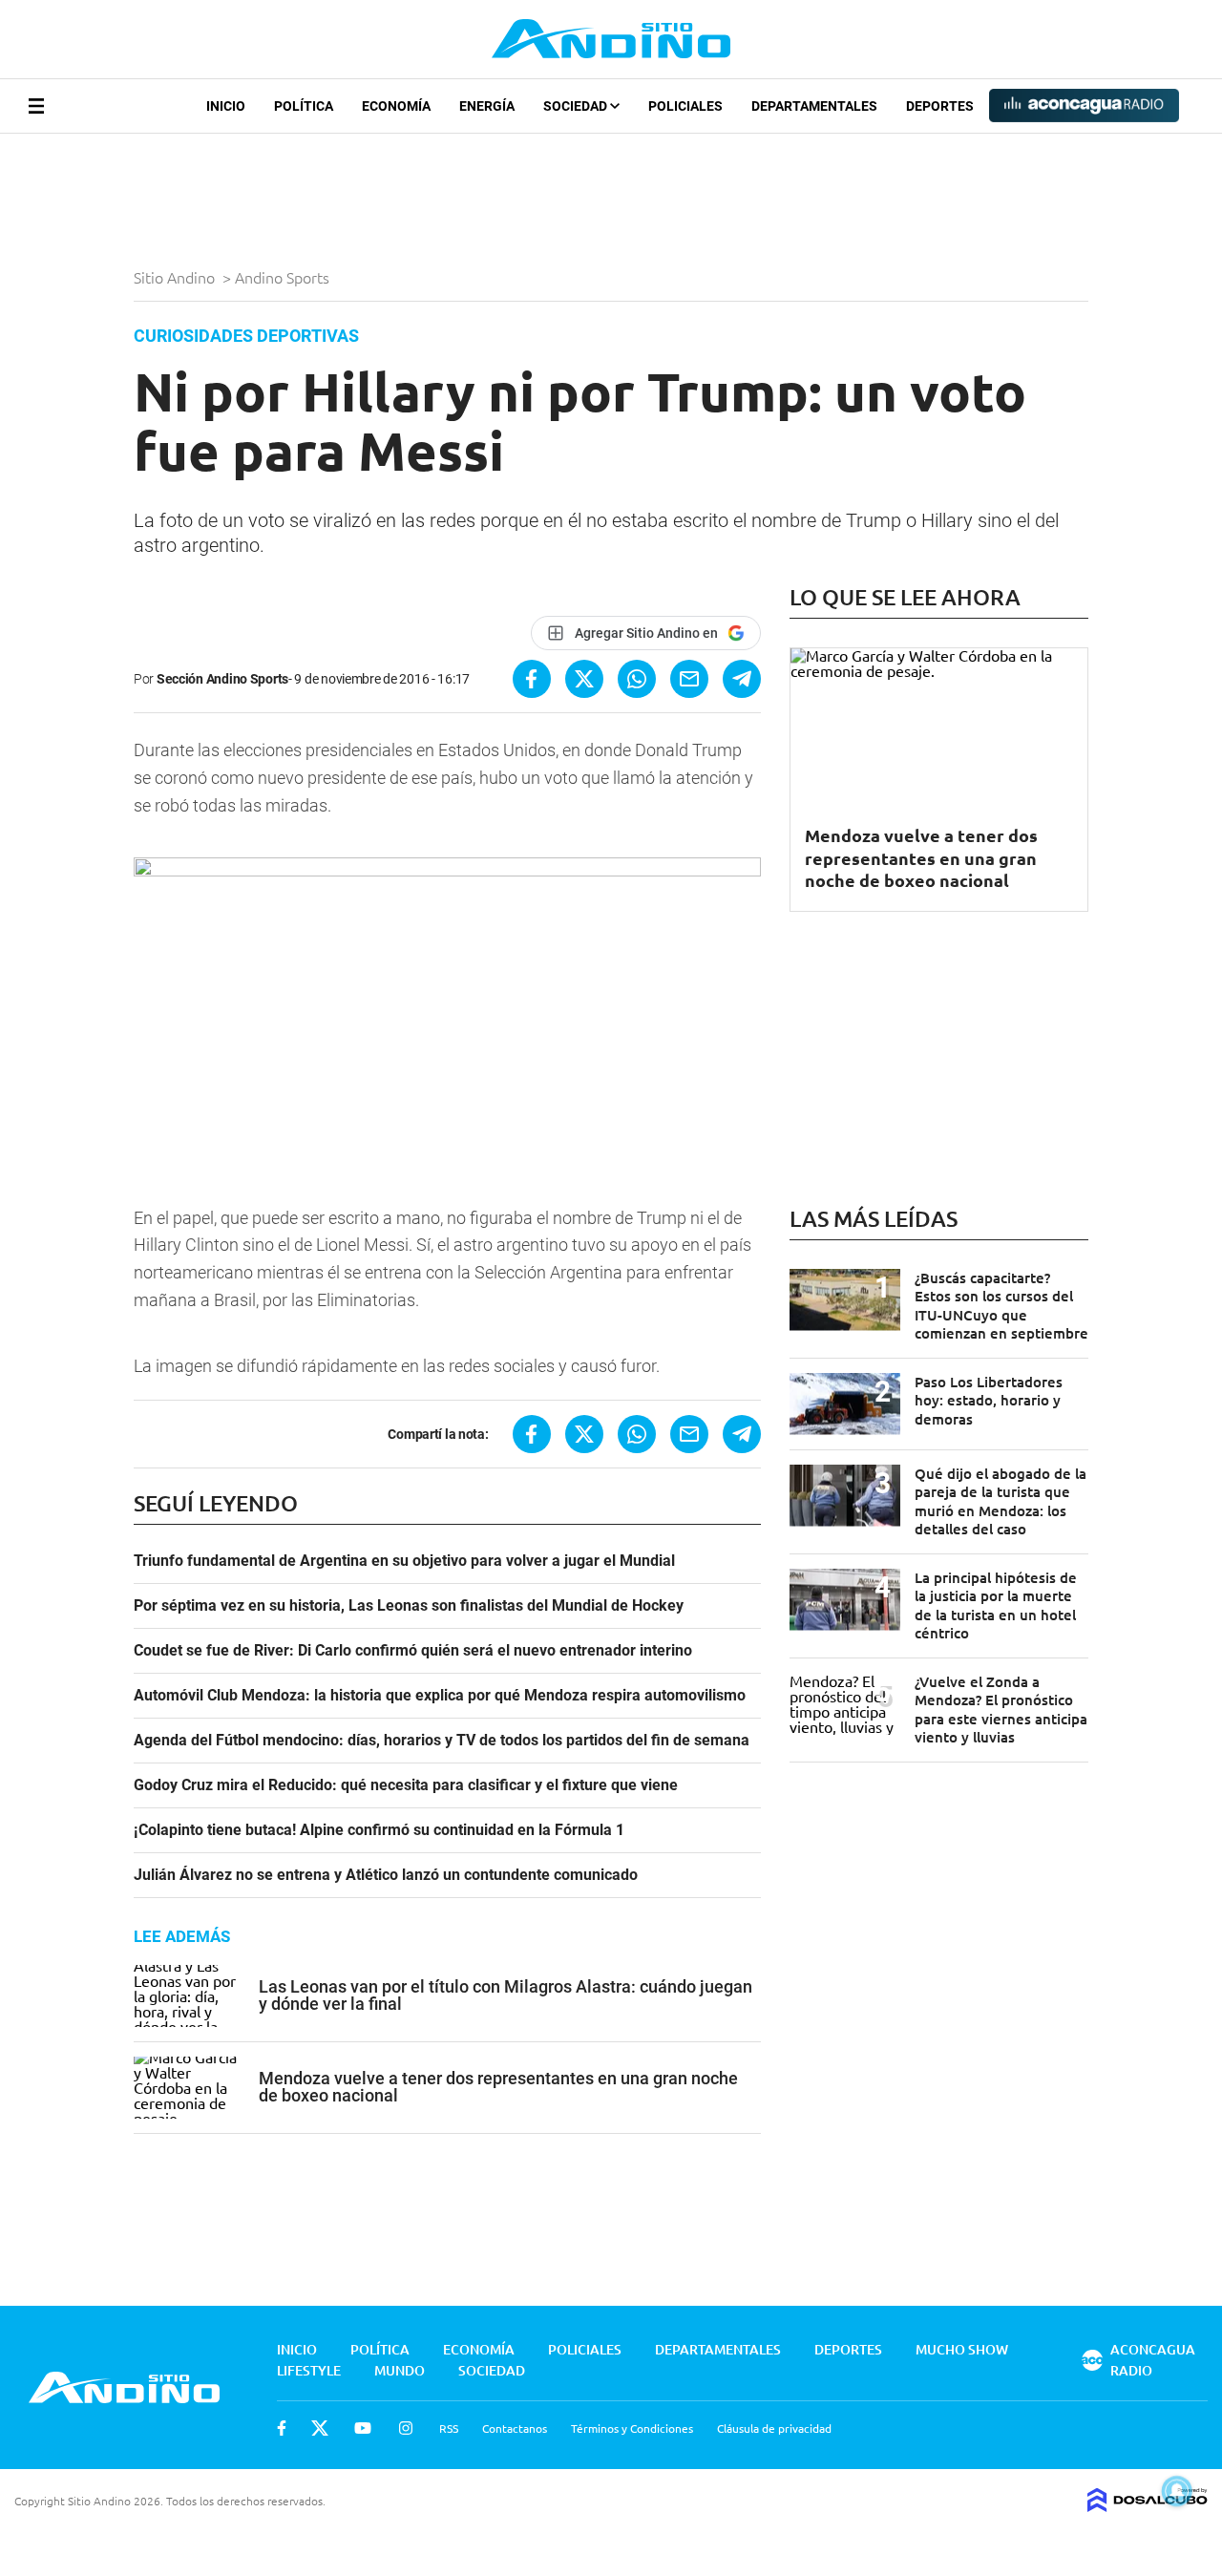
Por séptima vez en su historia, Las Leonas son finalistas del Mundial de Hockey (409, 1606)
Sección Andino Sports (222, 679)
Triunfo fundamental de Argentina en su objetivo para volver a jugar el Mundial (404, 1561)
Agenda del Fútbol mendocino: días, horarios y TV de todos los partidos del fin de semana (442, 1741)
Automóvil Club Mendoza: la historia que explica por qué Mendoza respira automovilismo (440, 1696)
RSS (449, 2428)
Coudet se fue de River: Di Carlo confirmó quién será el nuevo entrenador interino (413, 1651)
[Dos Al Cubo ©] (1148, 2505)
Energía (487, 106)
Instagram (406, 2428)
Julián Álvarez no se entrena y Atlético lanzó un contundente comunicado (386, 1875)
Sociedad (577, 106)
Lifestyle (309, 2370)
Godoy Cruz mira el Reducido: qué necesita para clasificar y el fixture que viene (406, 1785)
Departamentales (814, 106)
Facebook (282, 2428)
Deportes (940, 106)
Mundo (400, 2370)
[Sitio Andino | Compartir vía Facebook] (532, 679)
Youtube (363, 2428)
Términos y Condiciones (632, 2428)
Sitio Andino (176, 277)
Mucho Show (962, 2349)
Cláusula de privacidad (774, 2428)
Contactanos (515, 2428)
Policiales (685, 106)
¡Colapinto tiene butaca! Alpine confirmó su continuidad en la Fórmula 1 (379, 1830)
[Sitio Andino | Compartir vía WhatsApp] (637, 679)
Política (304, 106)
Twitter (320, 2428)
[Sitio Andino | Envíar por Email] (689, 679)
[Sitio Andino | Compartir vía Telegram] (742, 679)
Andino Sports (284, 277)
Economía (396, 106)
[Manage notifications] (1177, 2491)
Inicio (226, 106)
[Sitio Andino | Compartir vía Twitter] (584, 679)
